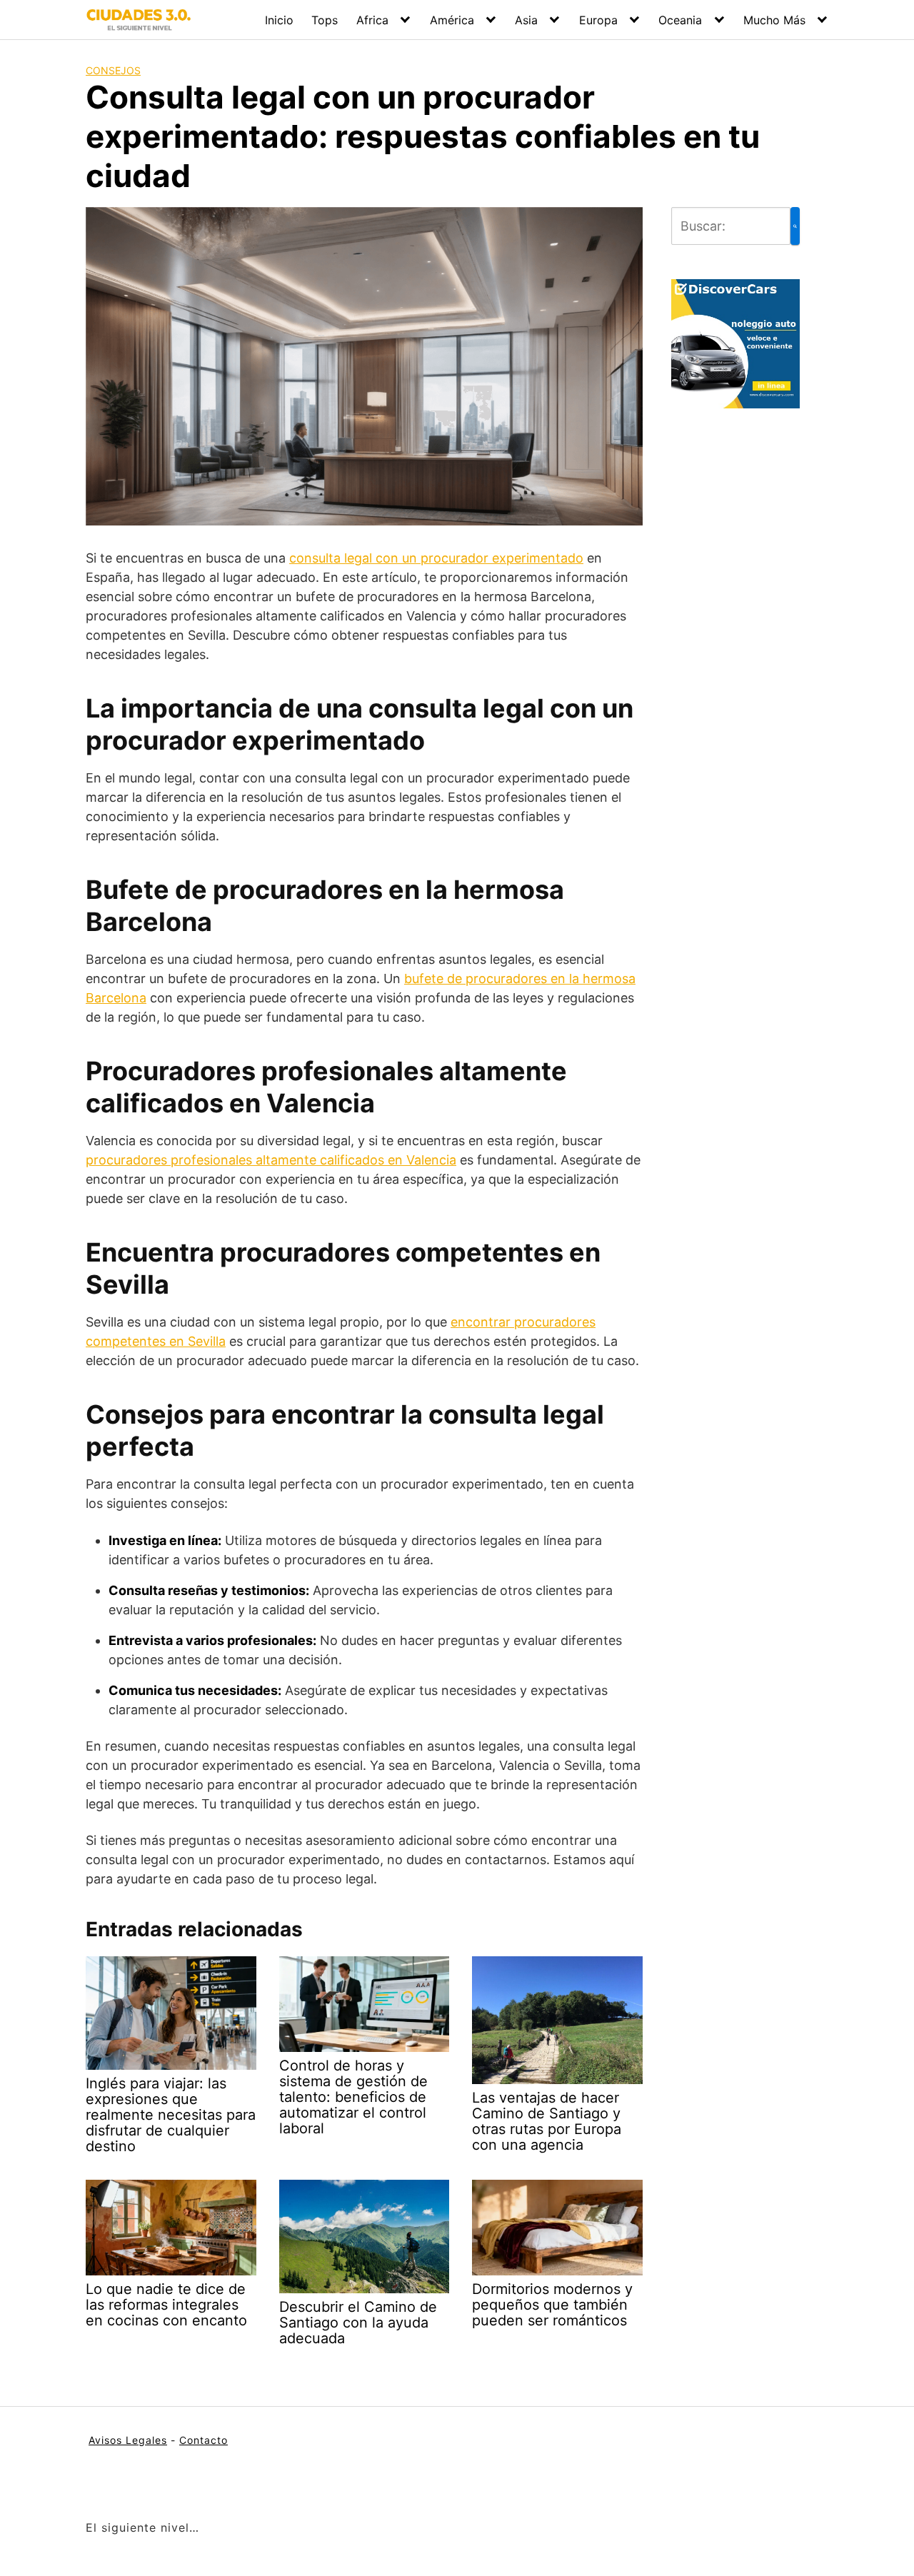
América (452, 20)
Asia (526, 20)
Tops (325, 20)
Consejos (113, 70)
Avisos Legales (128, 2440)
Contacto (204, 2440)
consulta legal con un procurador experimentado (436, 558)
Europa (598, 20)
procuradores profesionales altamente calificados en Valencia (271, 1160)
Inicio (279, 20)
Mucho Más (774, 20)
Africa (372, 20)
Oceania (680, 20)
